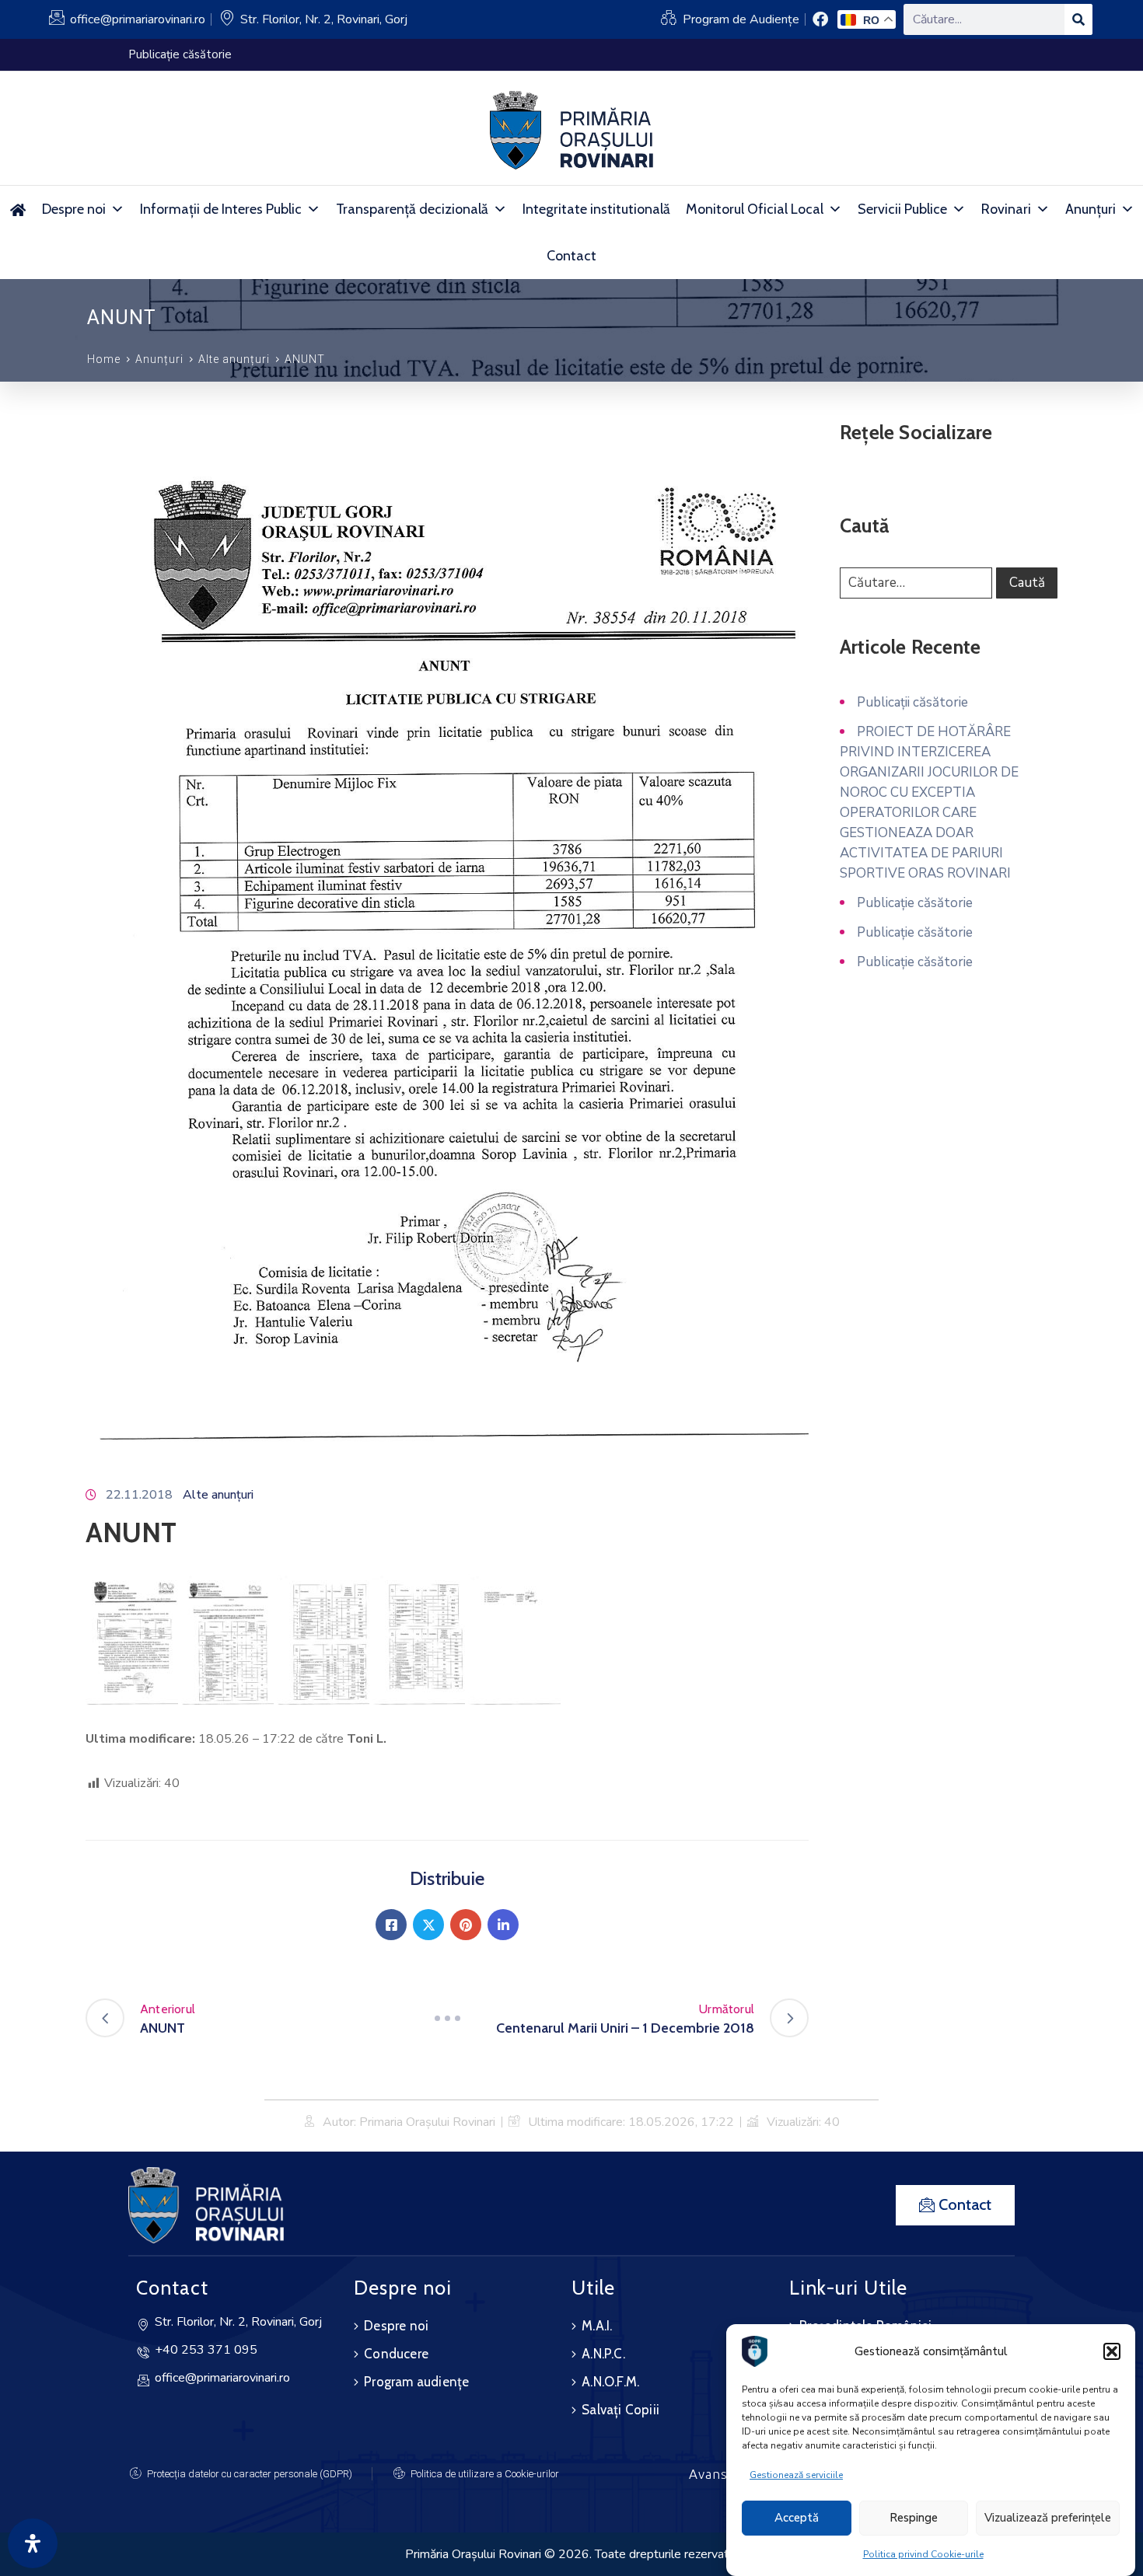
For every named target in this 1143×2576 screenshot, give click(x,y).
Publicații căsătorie (912, 702)
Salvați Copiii (620, 2410)
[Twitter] (428, 1925)
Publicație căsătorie (915, 903)
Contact (571, 256)
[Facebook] (391, 1925)
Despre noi (74, 209)
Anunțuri (1091, 209)
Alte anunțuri (234, 359)
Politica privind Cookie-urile (923, 2554)
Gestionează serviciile (796, 2475)
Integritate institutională (596, 209)
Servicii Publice (902, 209)
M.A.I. (597, 2326)
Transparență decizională (412, 209)
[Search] (1078, 19)
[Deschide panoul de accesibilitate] (33, 2543)
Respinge (914, 2518)
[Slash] (447, 2018)
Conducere (396, 2354)
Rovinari (1006, 209)
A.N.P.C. (603, 2354)
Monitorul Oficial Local (755, 209)
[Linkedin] (503, 1925)
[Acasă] (17, 209)
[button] (1112, 2351)
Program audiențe (416, 2382)
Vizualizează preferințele (1048, 2518)
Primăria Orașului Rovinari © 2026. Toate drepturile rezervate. (571, 2554)
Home (104, 359)
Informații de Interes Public (221, 209)
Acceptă (797, 2518)
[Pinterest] (466, 1925)
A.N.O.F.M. (610, 2382)
